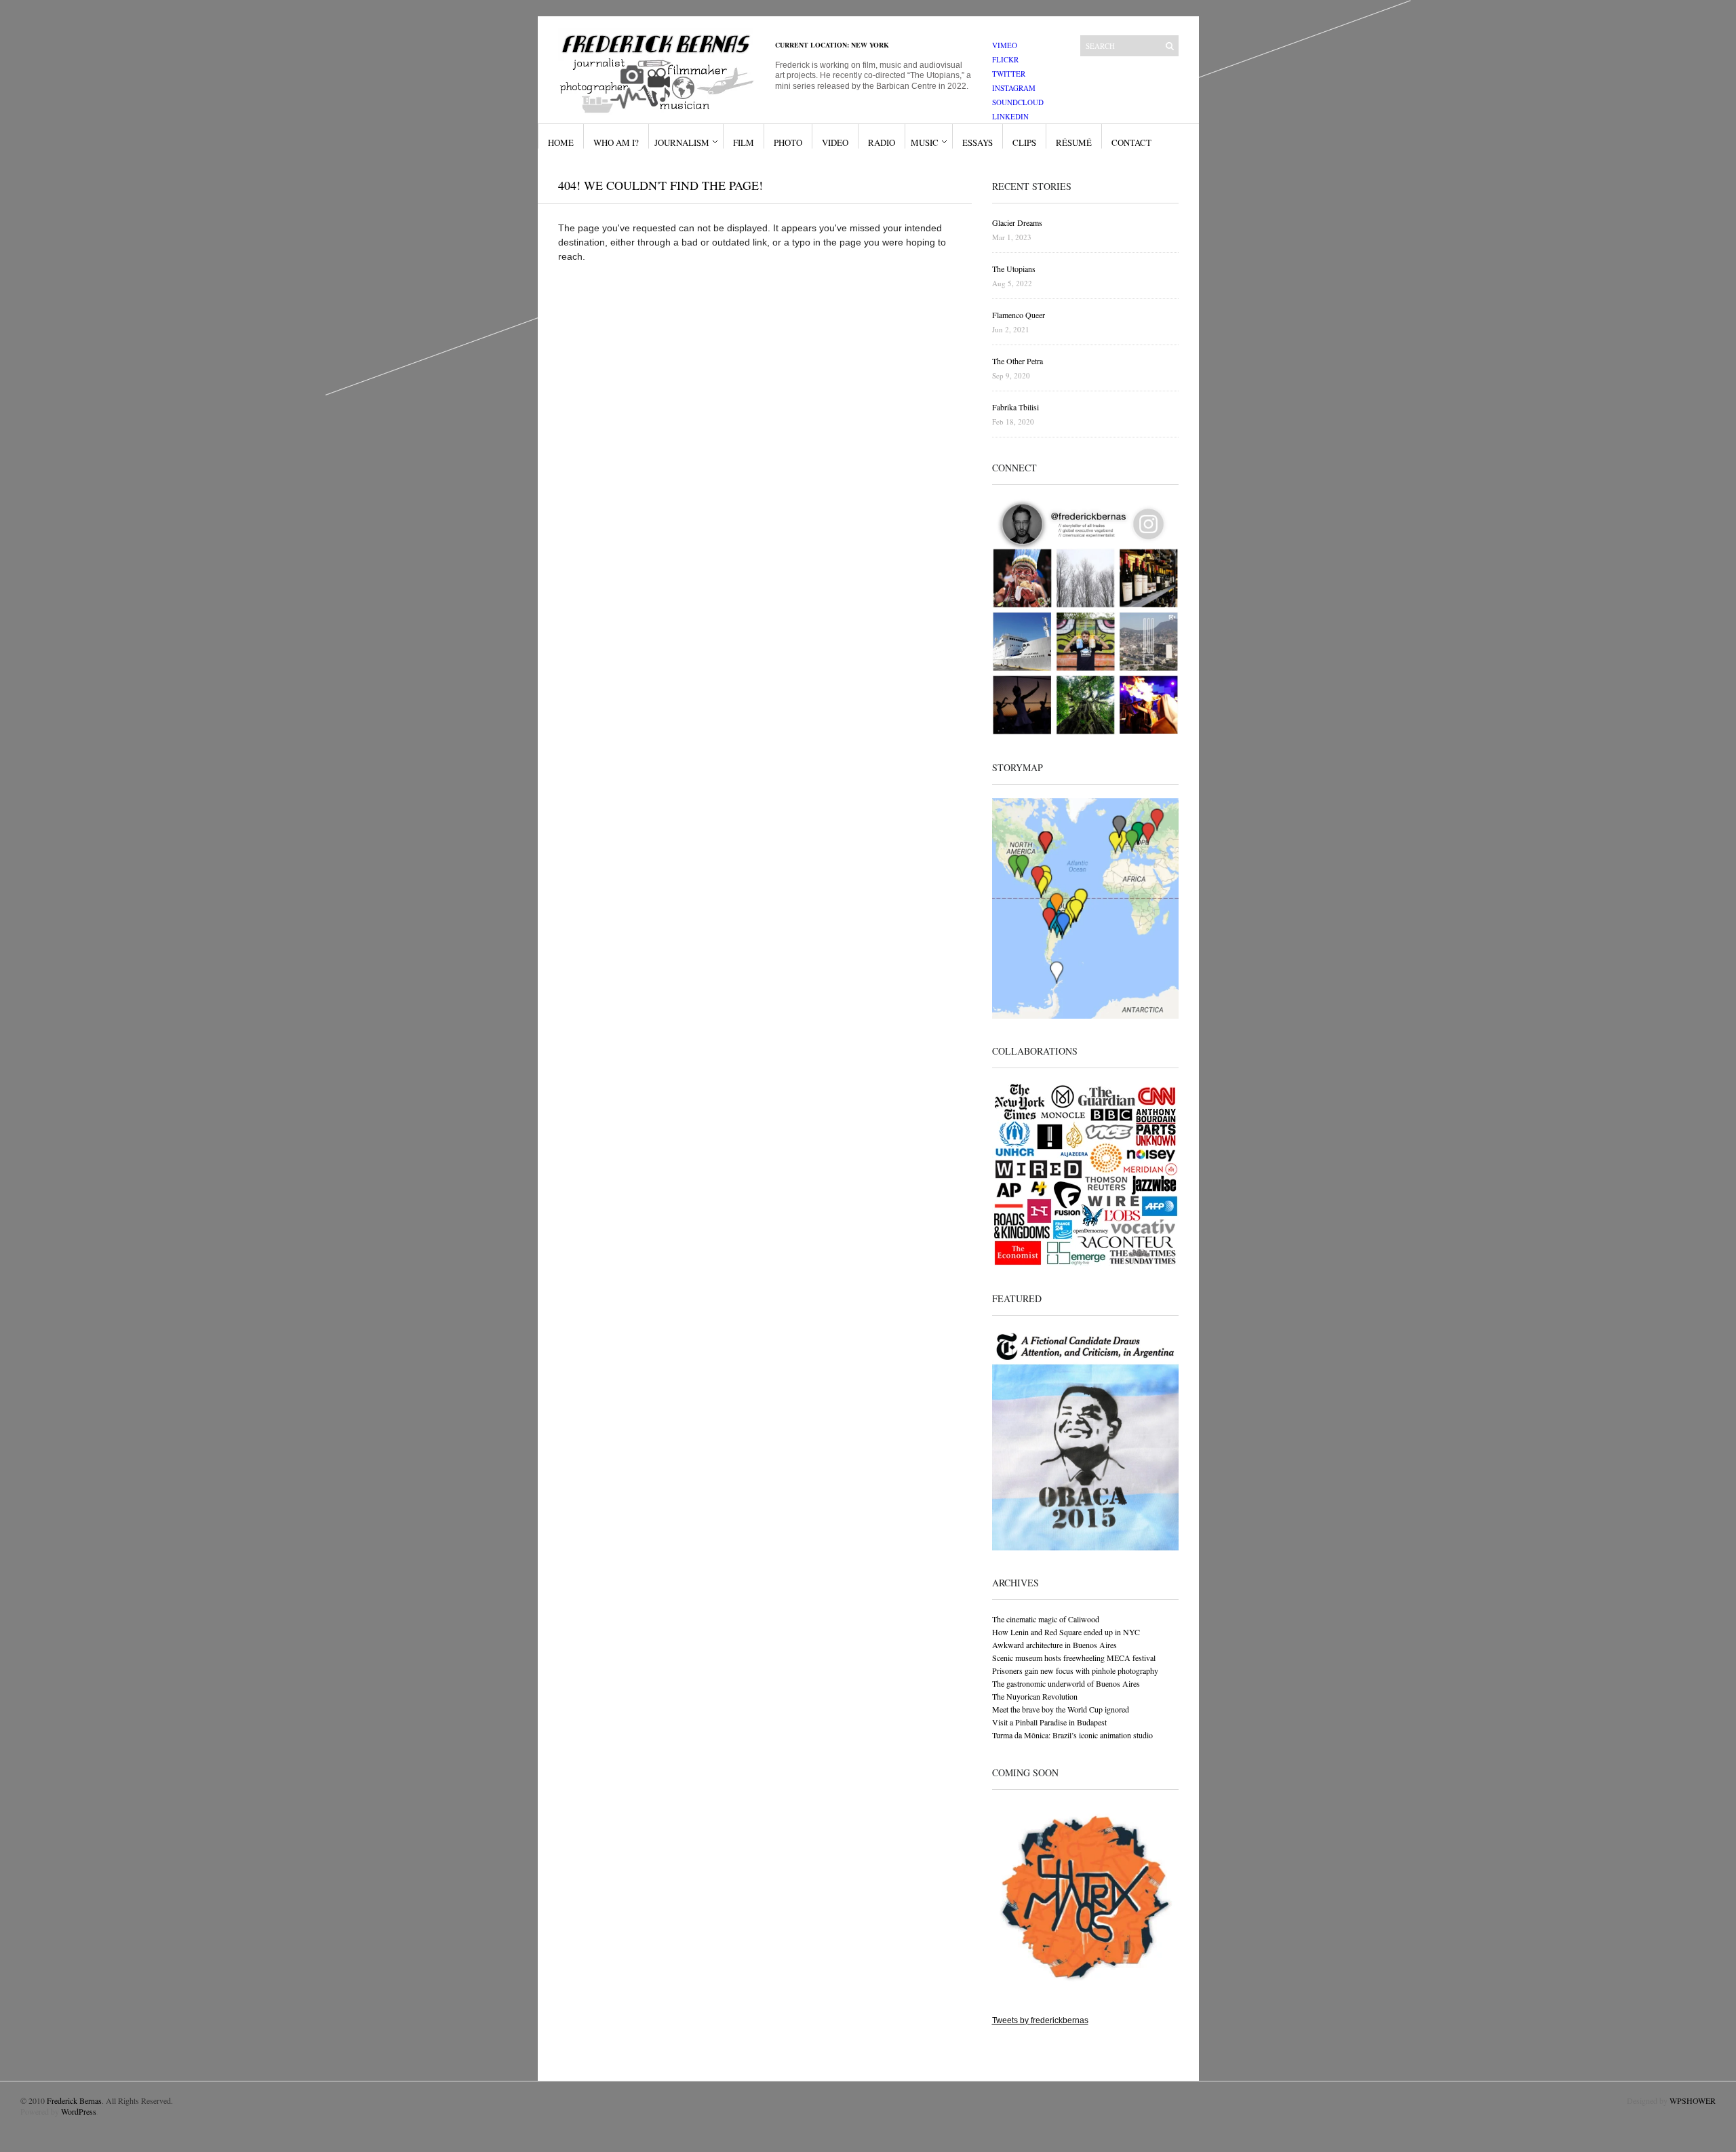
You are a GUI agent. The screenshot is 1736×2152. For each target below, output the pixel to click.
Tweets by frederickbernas (1040, 2020)
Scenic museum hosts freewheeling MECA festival (1074, 1658)
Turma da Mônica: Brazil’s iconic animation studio (1072, 1735)
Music (925, 142)
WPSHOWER (1693, 2100)
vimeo (1005, 45)
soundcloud (1018, 102)
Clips (1024, 142)
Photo (788, 142)
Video (835, 142)
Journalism (682, 142)
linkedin (1010, 116)
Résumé (1074, 142)
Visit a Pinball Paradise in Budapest (1049, 1722)
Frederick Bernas (74, 2100)
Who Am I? (616, 142)
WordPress (79, 2111)
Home (561, 142)
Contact (1131, 142)
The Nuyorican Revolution (1035, 1696)
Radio (882, 142)
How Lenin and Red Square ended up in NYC (1066, 1632)
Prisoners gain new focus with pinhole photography (1075, 1670)
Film (744, 142)
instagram (1014, 88)
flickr (1005, 59)
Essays (978, 142)
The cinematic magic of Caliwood (1046, 1619)
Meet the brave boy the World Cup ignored (1061, 1709)
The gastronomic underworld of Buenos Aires (1066, 1683)
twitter (1009, 74)
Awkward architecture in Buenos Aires (1054, 1645)
